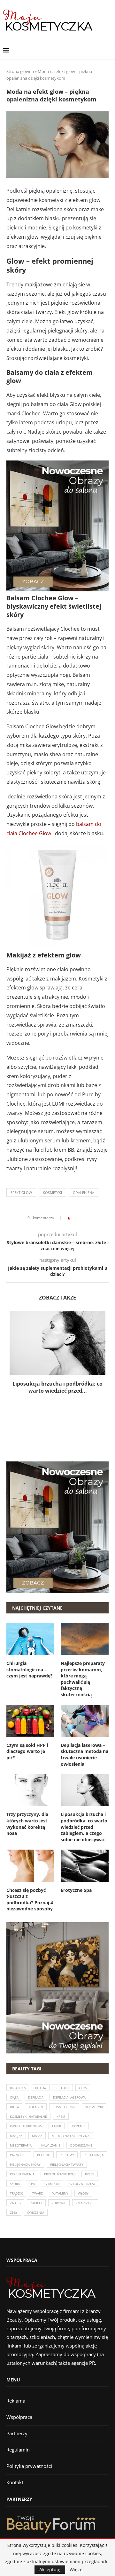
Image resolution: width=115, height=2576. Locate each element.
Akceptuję (50, 2569)
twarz (38, 2193)
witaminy (60, 2193)
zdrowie (59, 2203)
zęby (14, 2212)
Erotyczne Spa (76, 1890)
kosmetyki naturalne (28, 2116)
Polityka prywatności (29, 2466)
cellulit (62, 2088)
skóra (15, 2184)
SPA (32, 2184)
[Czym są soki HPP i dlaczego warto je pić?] (30, 1721)
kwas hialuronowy (26, 2126)
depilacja (36, 2097)
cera (83, 2088)
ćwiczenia (36, 2212)
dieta (14, 2107)
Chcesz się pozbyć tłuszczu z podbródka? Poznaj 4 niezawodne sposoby (30, 1900)
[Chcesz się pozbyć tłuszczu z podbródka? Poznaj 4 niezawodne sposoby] (30, 1866)
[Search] (109, 50)
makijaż (16, 2136)
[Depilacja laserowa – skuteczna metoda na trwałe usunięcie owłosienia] (85, 1721)
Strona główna (20, 71)
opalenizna (84, 1192)
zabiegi (36, 2203)
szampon (52, 2184)
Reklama (16, 2401)
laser (57, 2126)
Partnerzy (17, 2433)
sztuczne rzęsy (82, 2184)
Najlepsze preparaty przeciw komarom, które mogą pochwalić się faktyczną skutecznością (83, 1679)
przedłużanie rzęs (60, 2174)
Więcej (77, 2570)
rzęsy (90, 2174)
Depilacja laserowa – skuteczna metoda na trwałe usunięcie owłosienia (84, 1755)
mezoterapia (21, 2145)
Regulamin (18, 2450)
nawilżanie (51, 2145)
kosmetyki (52, 1192)
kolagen (36, 2107)
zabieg (15, 2203)
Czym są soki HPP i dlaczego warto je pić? (27, 1751)
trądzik (16, 2193)
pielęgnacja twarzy (67, 2164)
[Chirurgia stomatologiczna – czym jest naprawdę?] (30, 1639)
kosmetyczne (64, 2107)
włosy (83, 2193)
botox (41, 2088)
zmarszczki (85, 2203)
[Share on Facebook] (77, 1218)
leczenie (78, 2126)
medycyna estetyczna (71, 2136)
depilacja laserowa (69, 2097)
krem (61, 2116)
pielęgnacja (94, 2155)
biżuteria (18, 2088)
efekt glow (21, 1192)
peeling (44, 2155)
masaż (37, 2136)
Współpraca (19, 2417)
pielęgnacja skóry (25, 2164)
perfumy (67, 2155)
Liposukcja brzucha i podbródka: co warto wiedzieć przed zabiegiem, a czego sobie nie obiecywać (84, 1827)
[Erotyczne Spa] (85, 1866)
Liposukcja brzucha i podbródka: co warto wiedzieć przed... (57, 1387)
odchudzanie (81, 2145)
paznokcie (19, 2155)
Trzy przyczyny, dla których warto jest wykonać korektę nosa (27, 1824)
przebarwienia (22, 2174)
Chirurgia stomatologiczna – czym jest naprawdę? (30, 1669)
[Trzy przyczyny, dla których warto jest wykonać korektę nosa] (30, 1790)
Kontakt (15, 2482)
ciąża (14, 2097)
